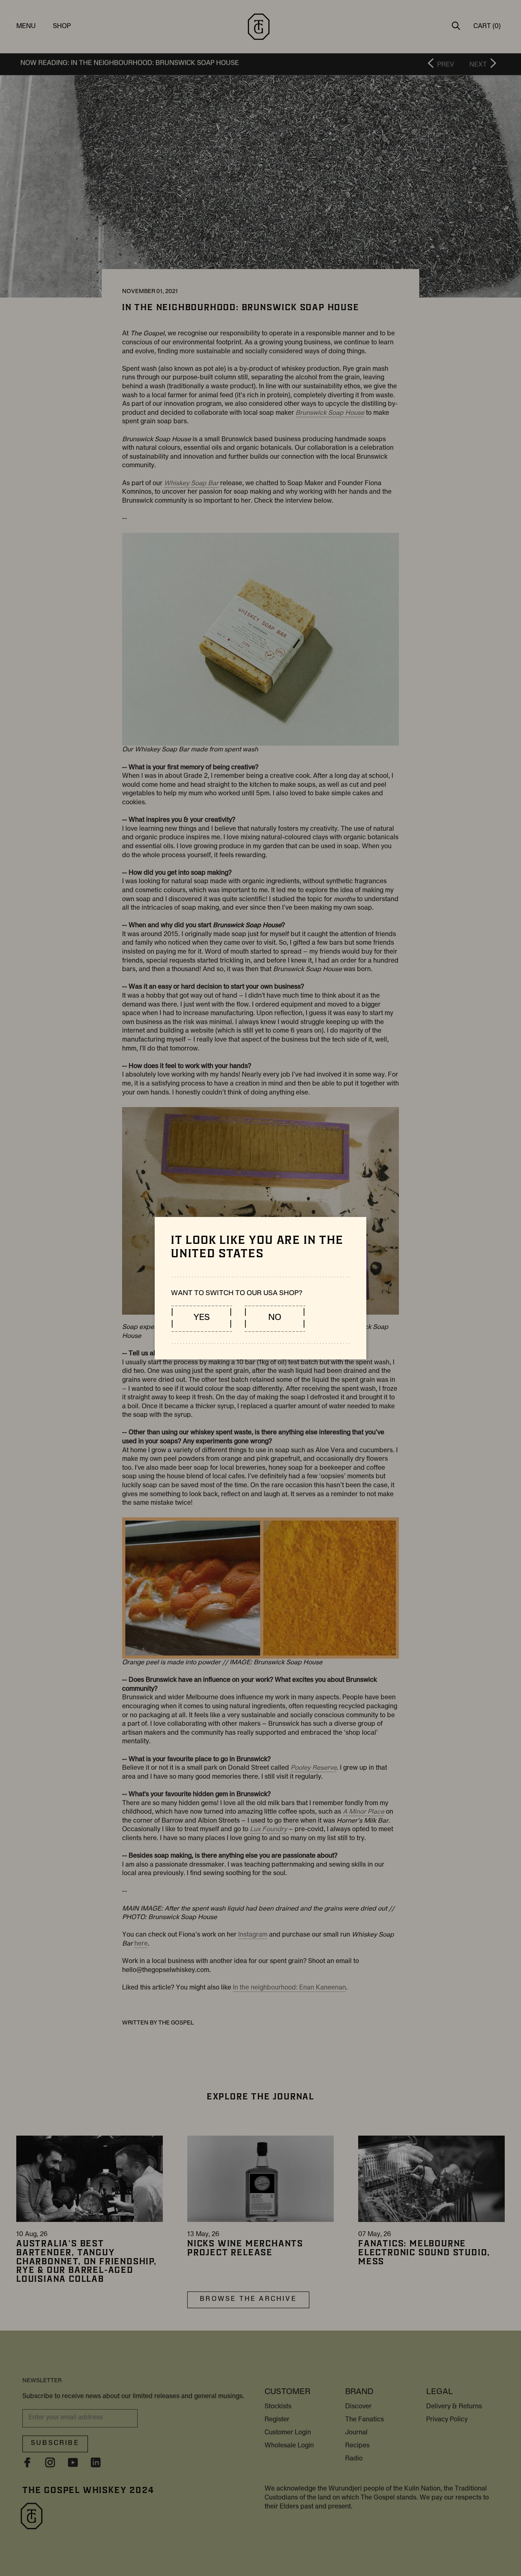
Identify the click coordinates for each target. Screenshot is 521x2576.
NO (275, 1318)
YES (201, 1318)
